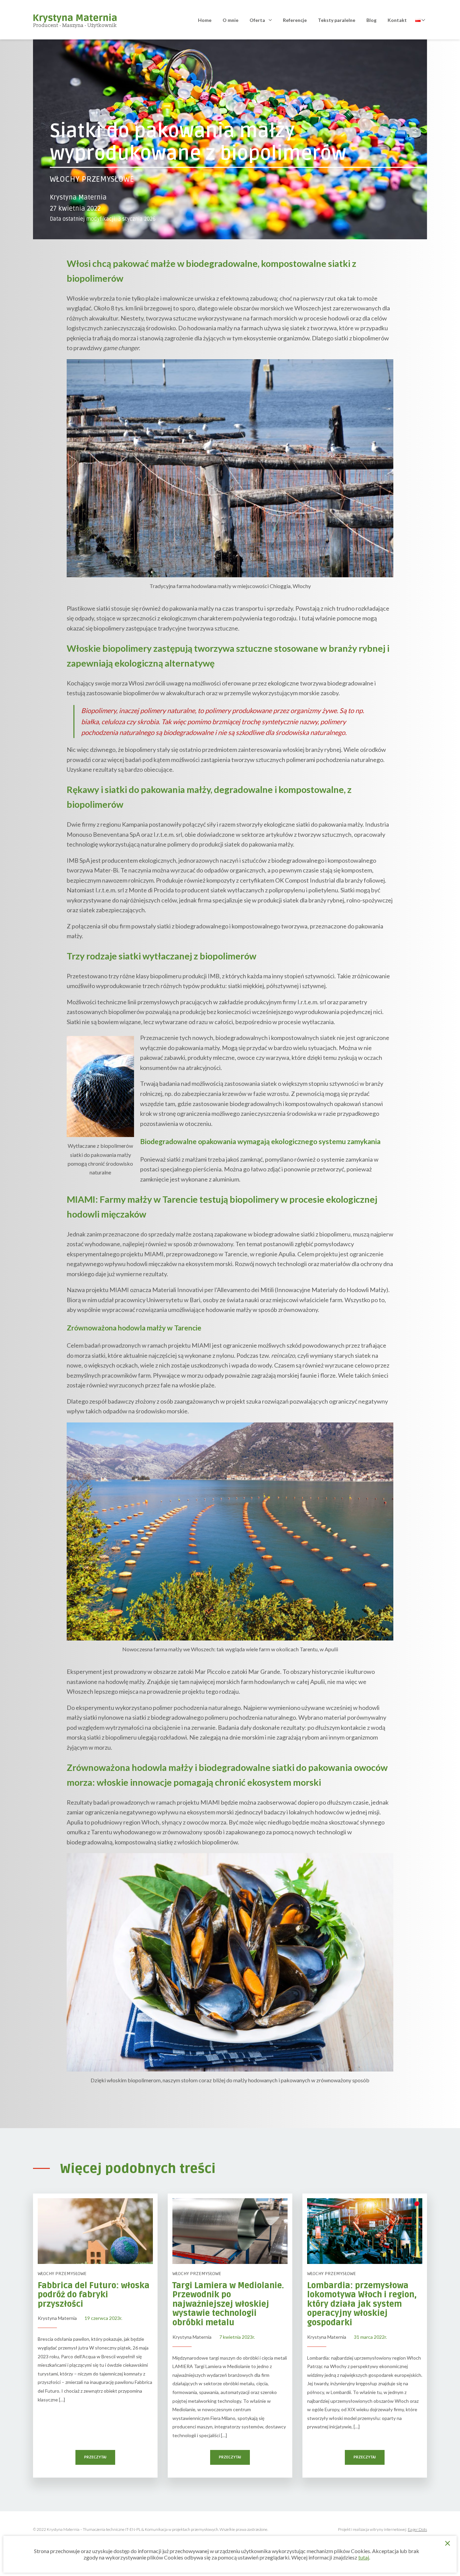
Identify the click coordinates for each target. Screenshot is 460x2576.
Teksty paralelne (337, 20)
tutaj (364, 2557)
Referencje (295, 20)
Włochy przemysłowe (92, 179)
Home (205, 20)
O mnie (231, 20)
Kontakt (397, 20)
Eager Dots (417, 2529)
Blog (371, 20)
